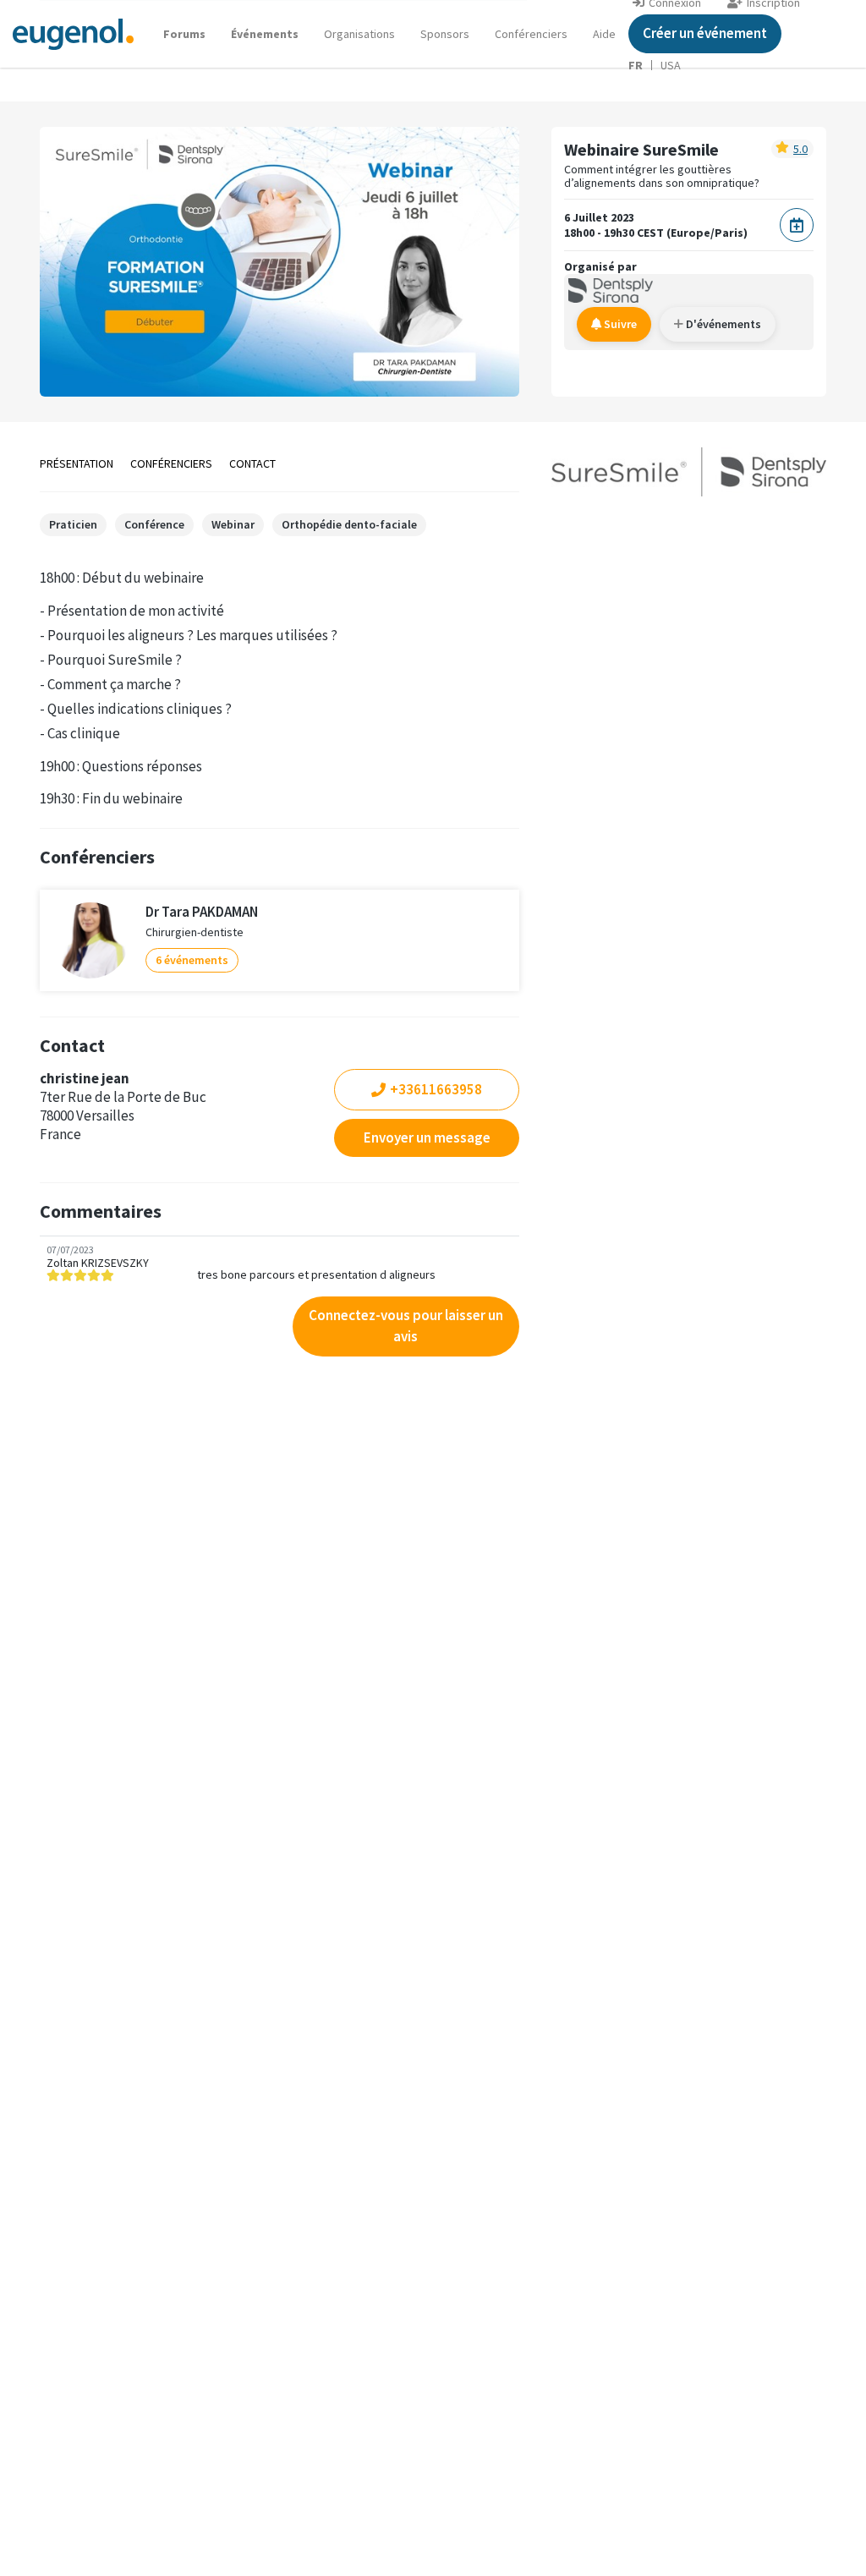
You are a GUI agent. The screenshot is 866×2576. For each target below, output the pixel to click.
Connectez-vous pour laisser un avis (406, 1326)
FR (636, 65)
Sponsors (445, 34)
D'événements (722, 324)
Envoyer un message (427, 1137)
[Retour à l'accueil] (73, 33)
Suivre (619, 324)
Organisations (359, 34)
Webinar (233, 524)
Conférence (154, 524)
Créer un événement (705, 33)
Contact (252, 463)
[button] (604, 34)
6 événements (192, 960)
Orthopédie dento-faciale (349, 524)
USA (671, 65)
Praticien (73, 524)
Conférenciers (531, 34)
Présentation (77, 463)
